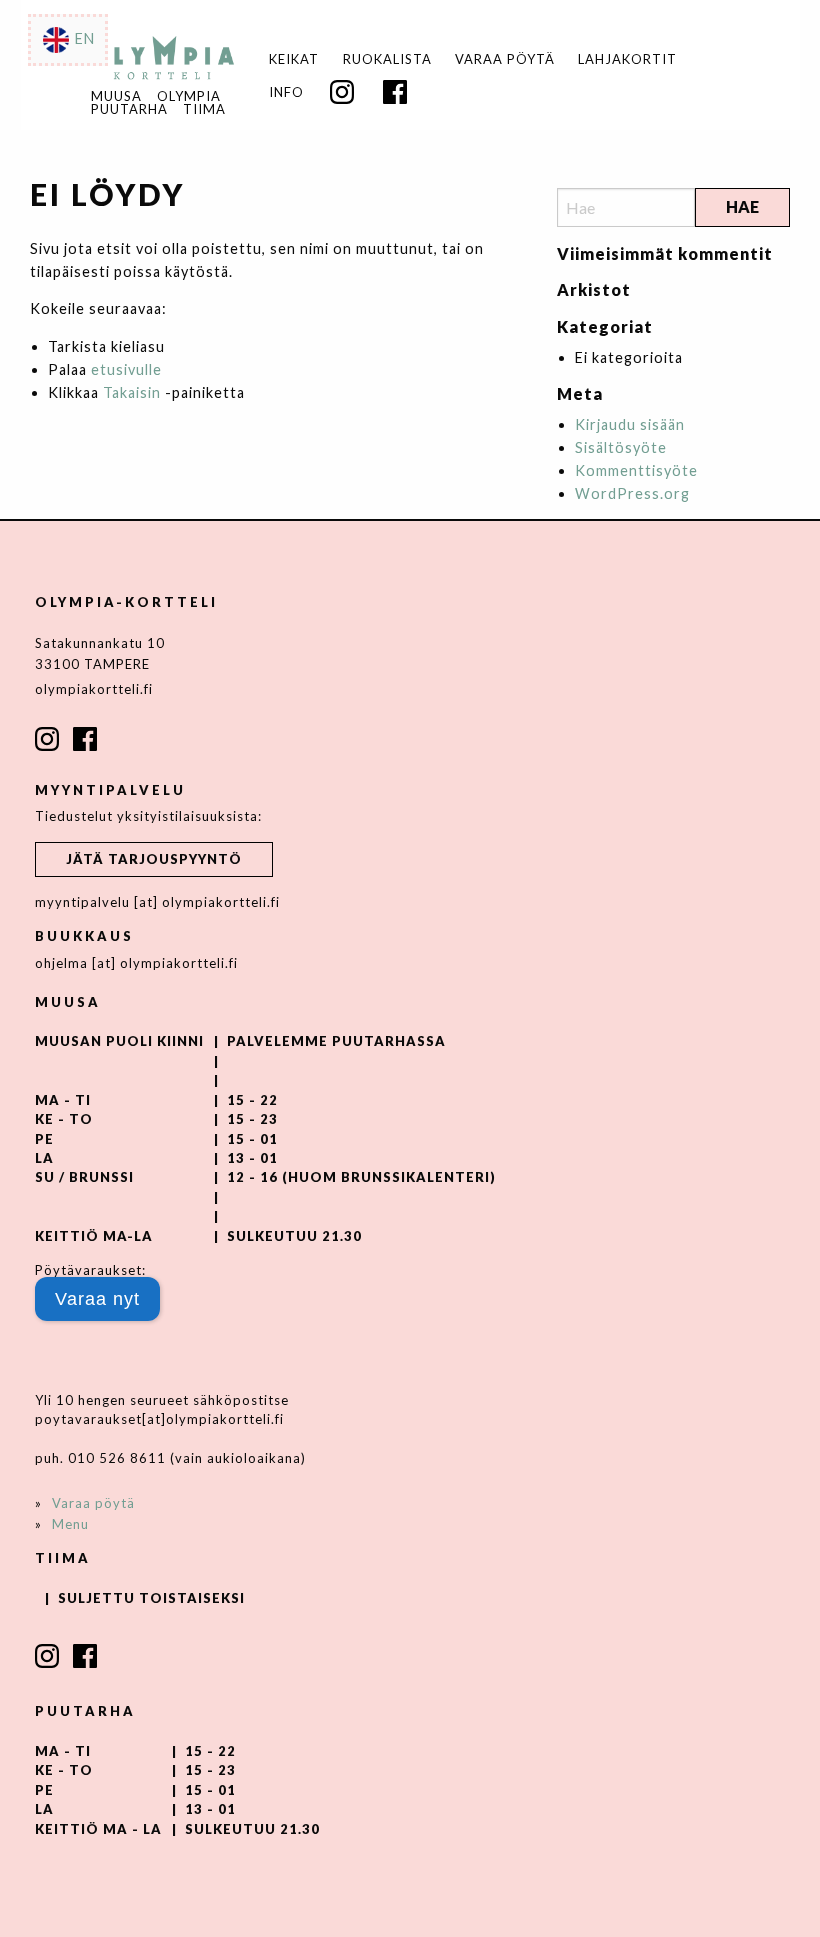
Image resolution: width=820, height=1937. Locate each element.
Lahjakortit (627, 59)
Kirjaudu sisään (630, 424)
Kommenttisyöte (636, 470)
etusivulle (126, 369)
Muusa (116, 96)
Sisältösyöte (621, 447)
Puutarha (129, 109)
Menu (70, 1524)
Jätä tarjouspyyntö (154, 859)
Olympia (189, 96)
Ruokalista (387, 59)
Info (286, 92)
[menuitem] (294, 59)
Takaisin (132, 392)
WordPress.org (632, 493)
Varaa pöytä (505, 59)
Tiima (204, 109)
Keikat (294, 59)
